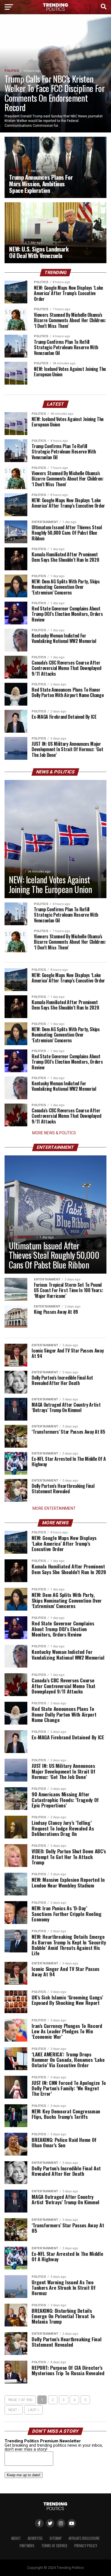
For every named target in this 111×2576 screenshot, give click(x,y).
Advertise (35, 2538)
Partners (27, 2546)
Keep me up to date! (24, 2475)
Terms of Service (54, 2546)
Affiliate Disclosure (84, 2538)
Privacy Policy (86, 2546)
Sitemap (56, 2538)
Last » (33, 2410)
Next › (14, 2410)
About (16, 2538)
